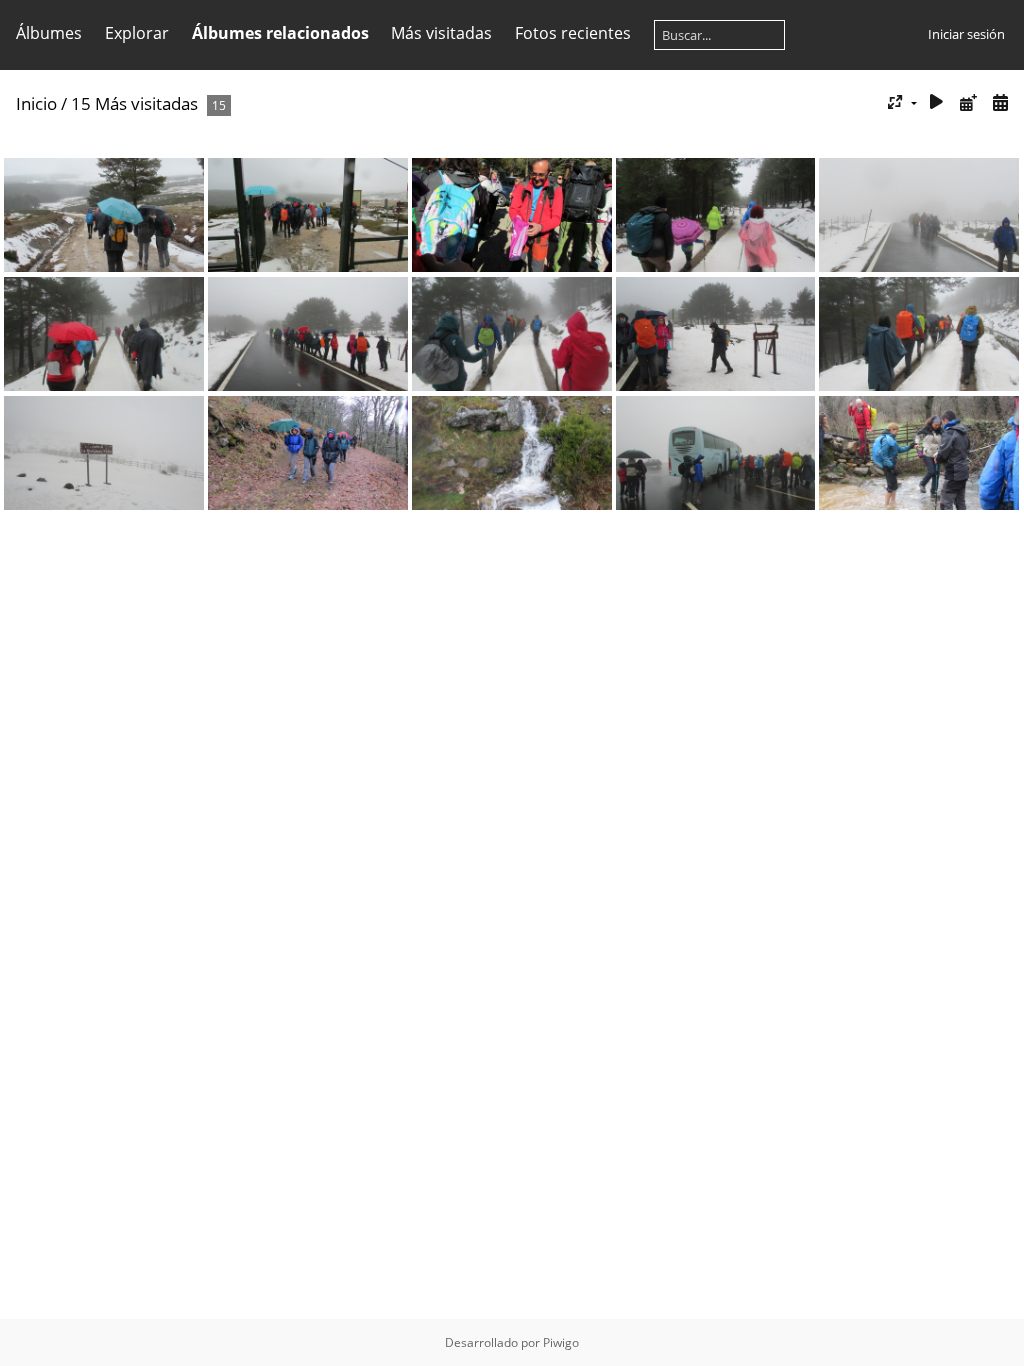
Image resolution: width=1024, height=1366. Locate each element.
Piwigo (561, 1342)
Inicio (36, 103)
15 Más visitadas (134, 103)
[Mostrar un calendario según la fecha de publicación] (968, 102)
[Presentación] (937, 102)
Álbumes (49, 33)
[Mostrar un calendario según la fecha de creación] (1000, 102)
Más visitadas (441, 33)
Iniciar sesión (966, 34)
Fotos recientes (573, 33)
